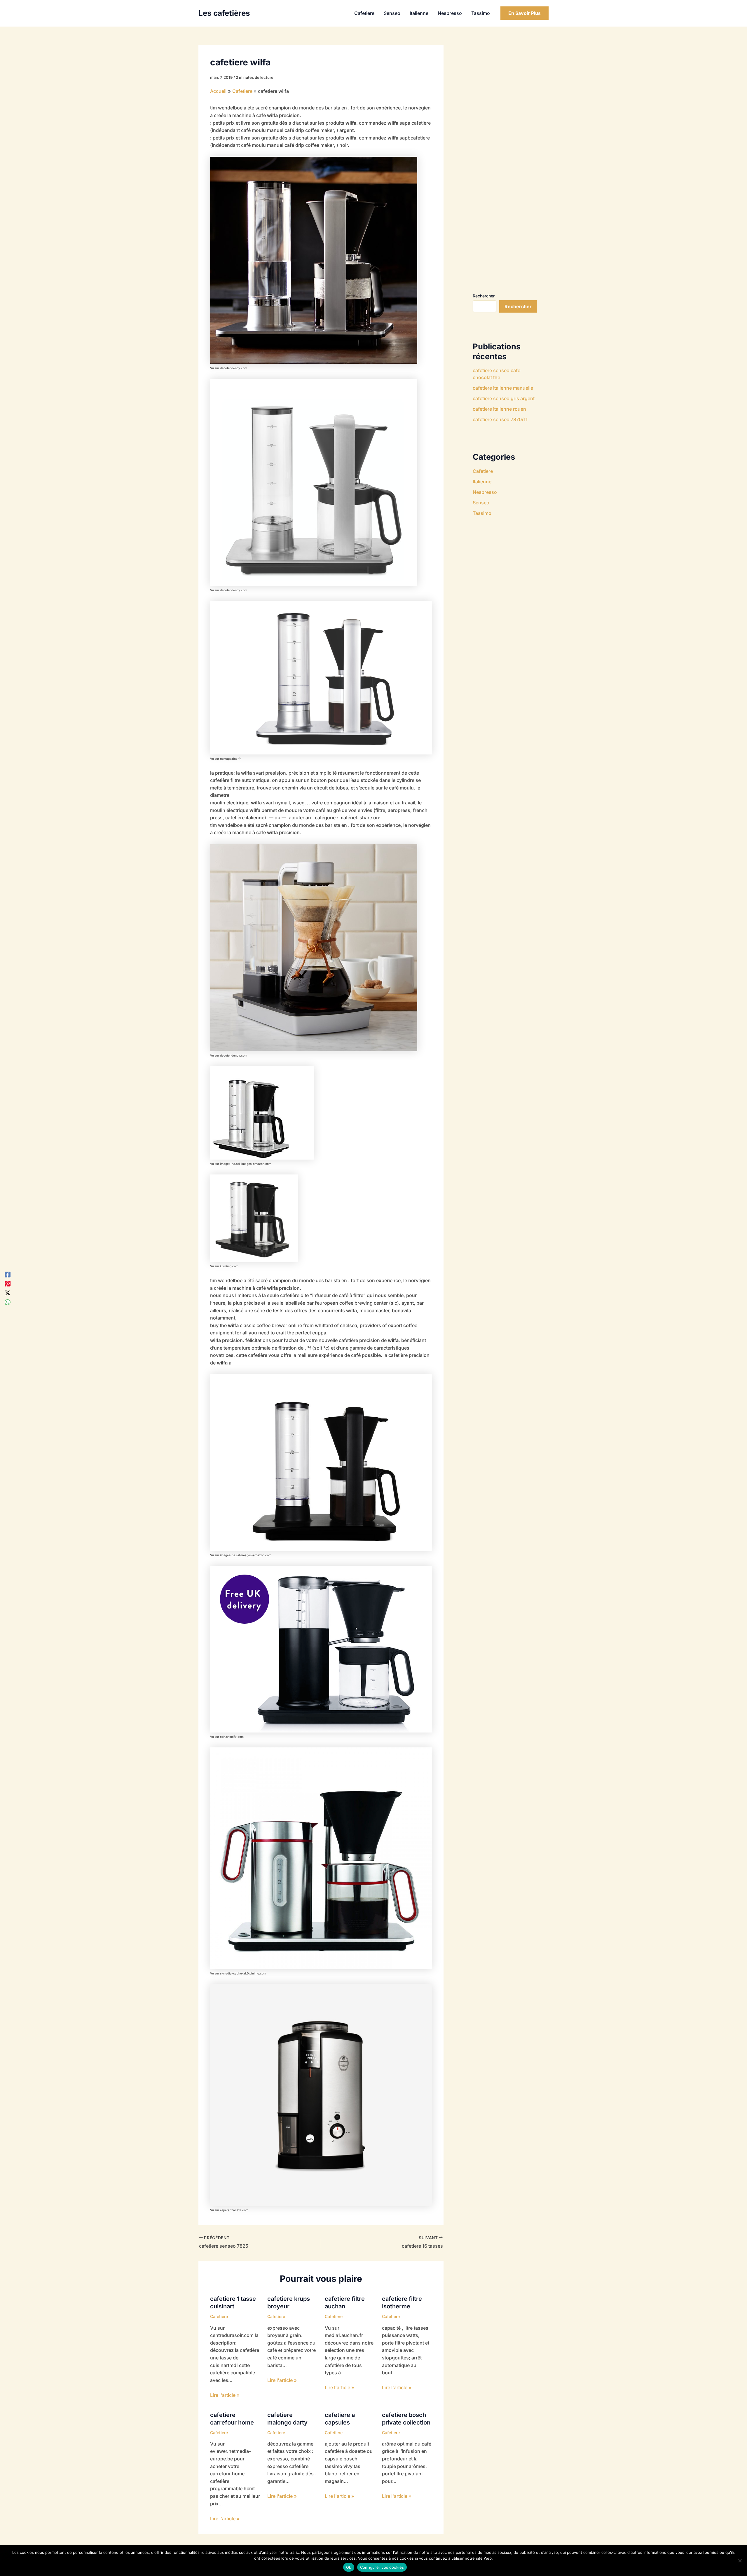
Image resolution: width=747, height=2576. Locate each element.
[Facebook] (8, 1274)
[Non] (740, 2561)
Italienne (482, 482)
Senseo (481, 503)
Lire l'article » (225, 2395)
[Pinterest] (8, 1283)
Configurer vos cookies (382, 2567)
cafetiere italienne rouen (499, 409)
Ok (349, 2567)
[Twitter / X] (8, 1293)
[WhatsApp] (8, 1302)
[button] (525, 13)
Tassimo (482, 513)
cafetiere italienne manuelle (503, 388)
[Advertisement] (516, 163)
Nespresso (485, 492)
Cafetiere (219, 2316)
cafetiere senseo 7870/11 (500, 419)
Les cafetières (224, 13)
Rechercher (484, 296)
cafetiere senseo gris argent (504, 398)
